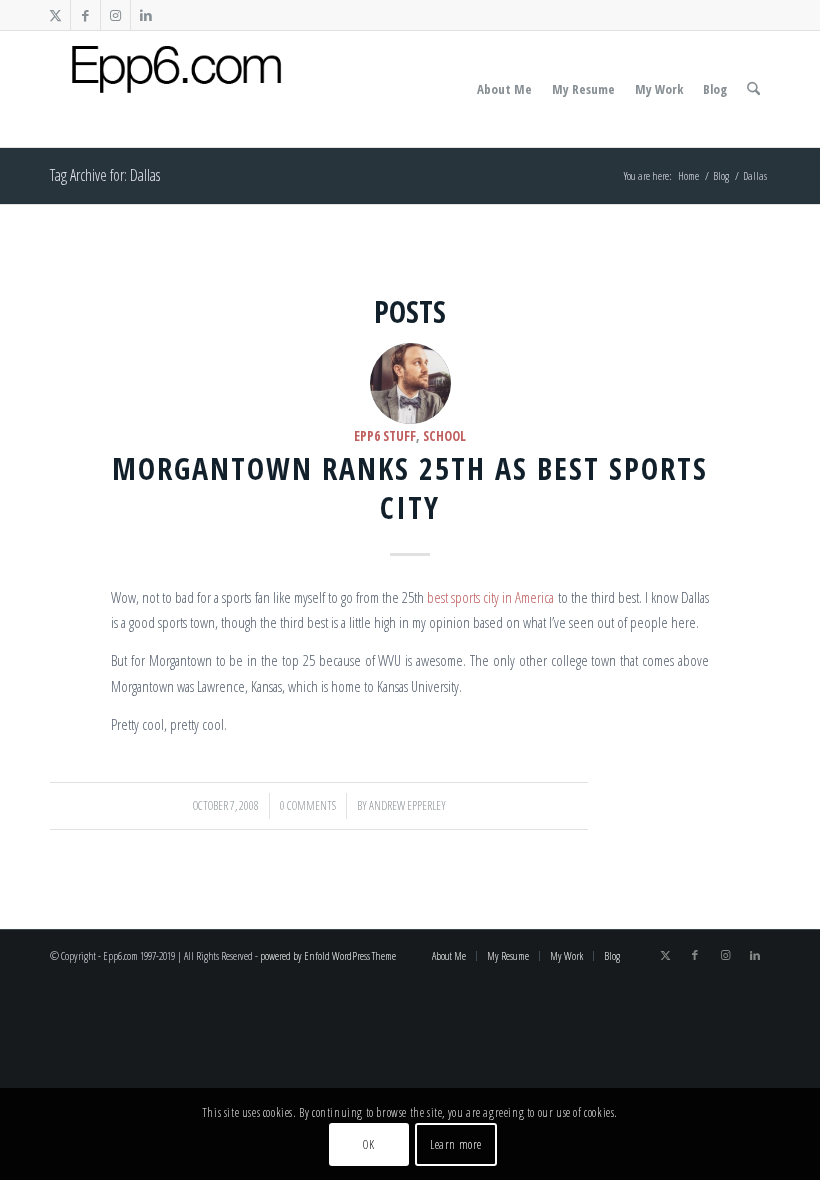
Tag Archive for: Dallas (105, 175)
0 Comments (308, 805)
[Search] (753, 89)
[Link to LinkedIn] (146, 15)
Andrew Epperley (407, 805)
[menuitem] (504, 89)
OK (368, 1144)
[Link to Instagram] (115, 15)
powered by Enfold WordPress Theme (328, 955)
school (444, 436)
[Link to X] (55, 15)
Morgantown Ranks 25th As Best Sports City (410, 488)
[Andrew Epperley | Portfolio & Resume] (176, 89)
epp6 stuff (385, 436)
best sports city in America (490, 597)
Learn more (456, 1144)
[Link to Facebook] (85, 15)
